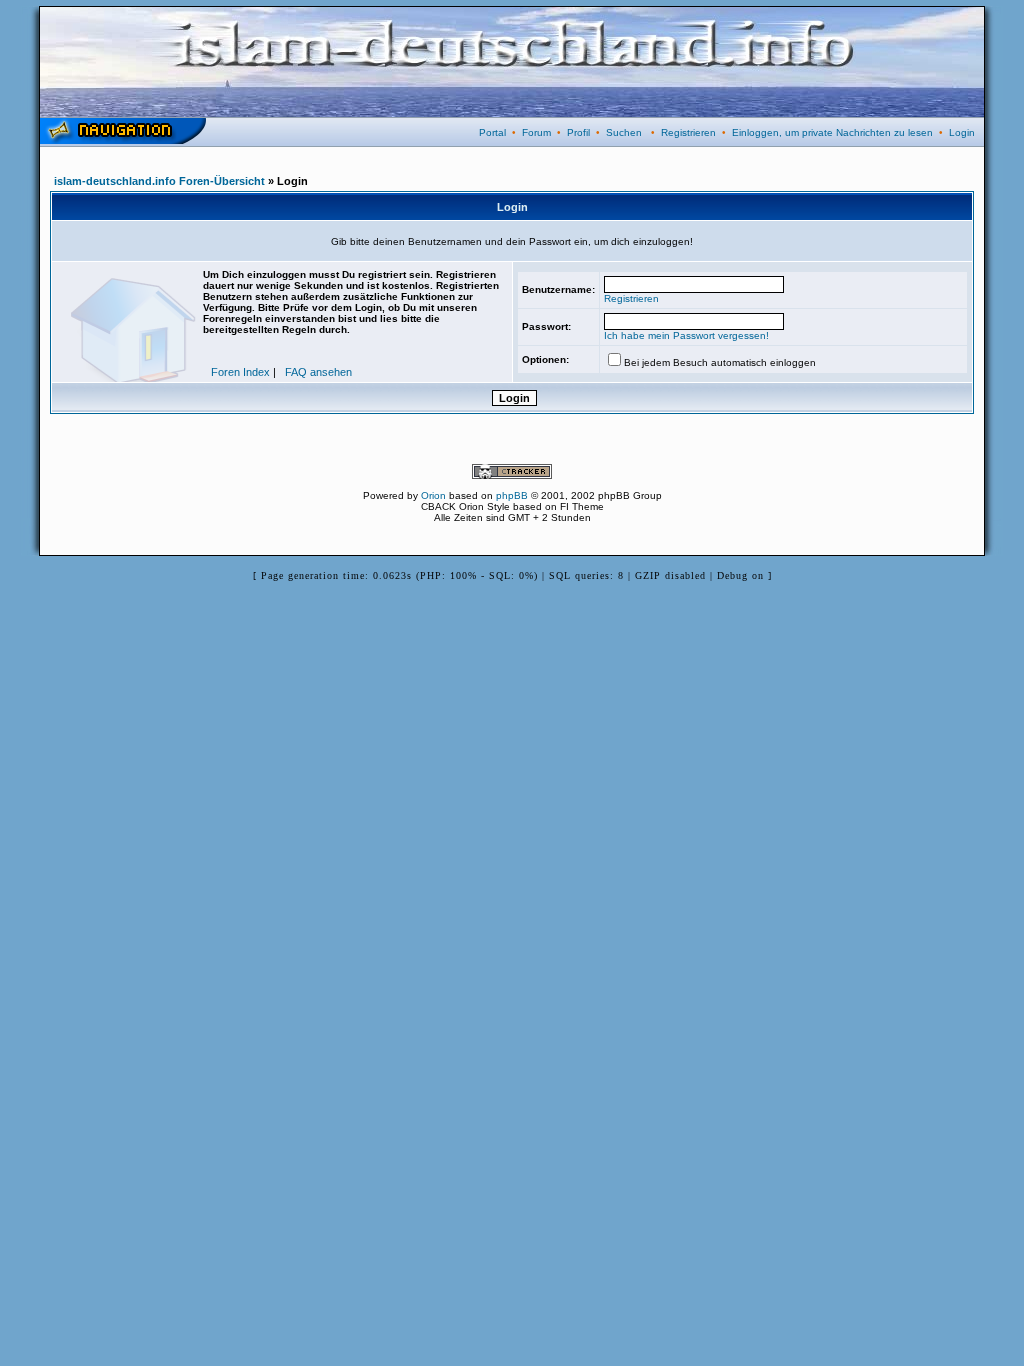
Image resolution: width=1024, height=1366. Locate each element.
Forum (536, 132)
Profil (578, 132)
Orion (433, 495)
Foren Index (240, 372)
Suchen (624, 132)
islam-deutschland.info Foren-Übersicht (159, 181)
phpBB (512, 495)
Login (962, 132)
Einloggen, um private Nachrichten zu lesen (832, 132)
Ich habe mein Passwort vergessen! (686, 335)
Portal (492, 132)
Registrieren (688, 132)
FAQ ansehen (318, 372)
